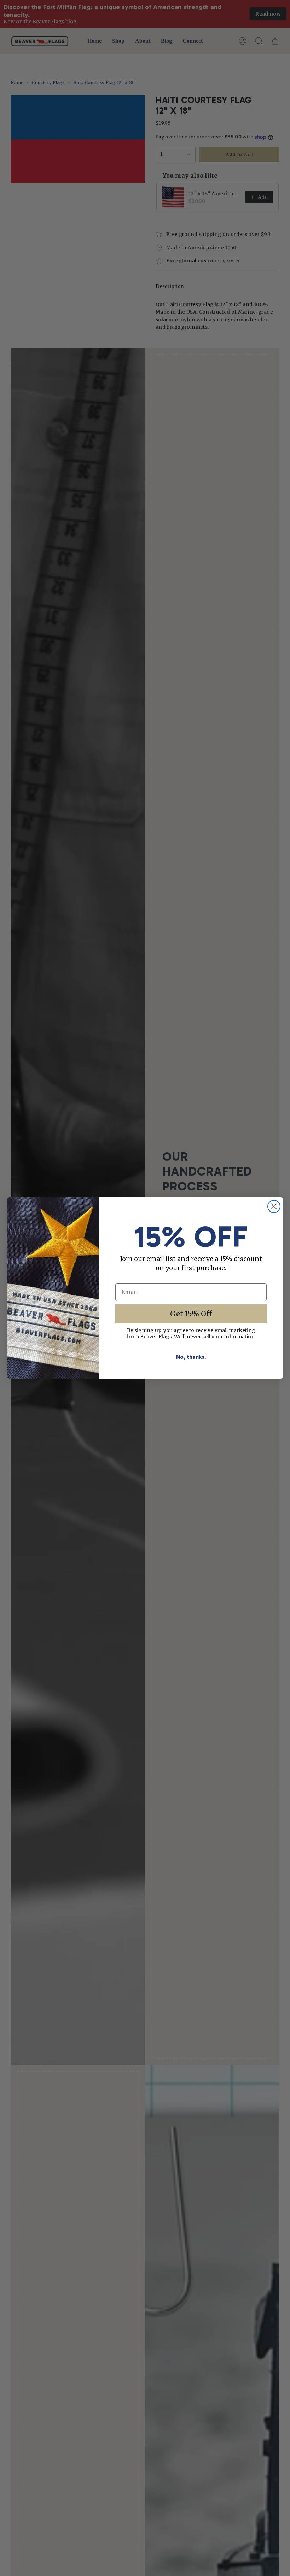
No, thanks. (191, 1357)
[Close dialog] (274, 1206)
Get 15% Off (191, 1314)
